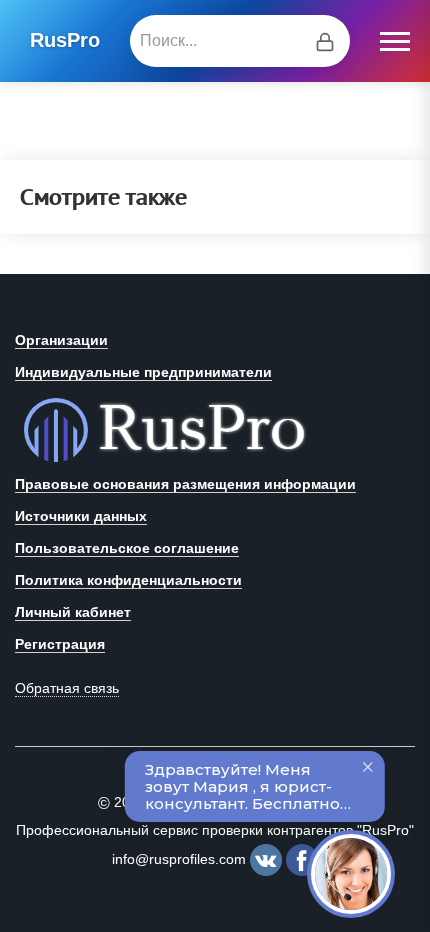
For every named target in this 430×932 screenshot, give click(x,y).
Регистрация (60, 644)
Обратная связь (67, 688)
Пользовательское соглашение (127, 548)
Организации (61, 340)
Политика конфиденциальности (128, 580)
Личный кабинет (73, 612)
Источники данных (81, 516)
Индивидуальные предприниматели (143, 372)
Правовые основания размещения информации (185, 484)
